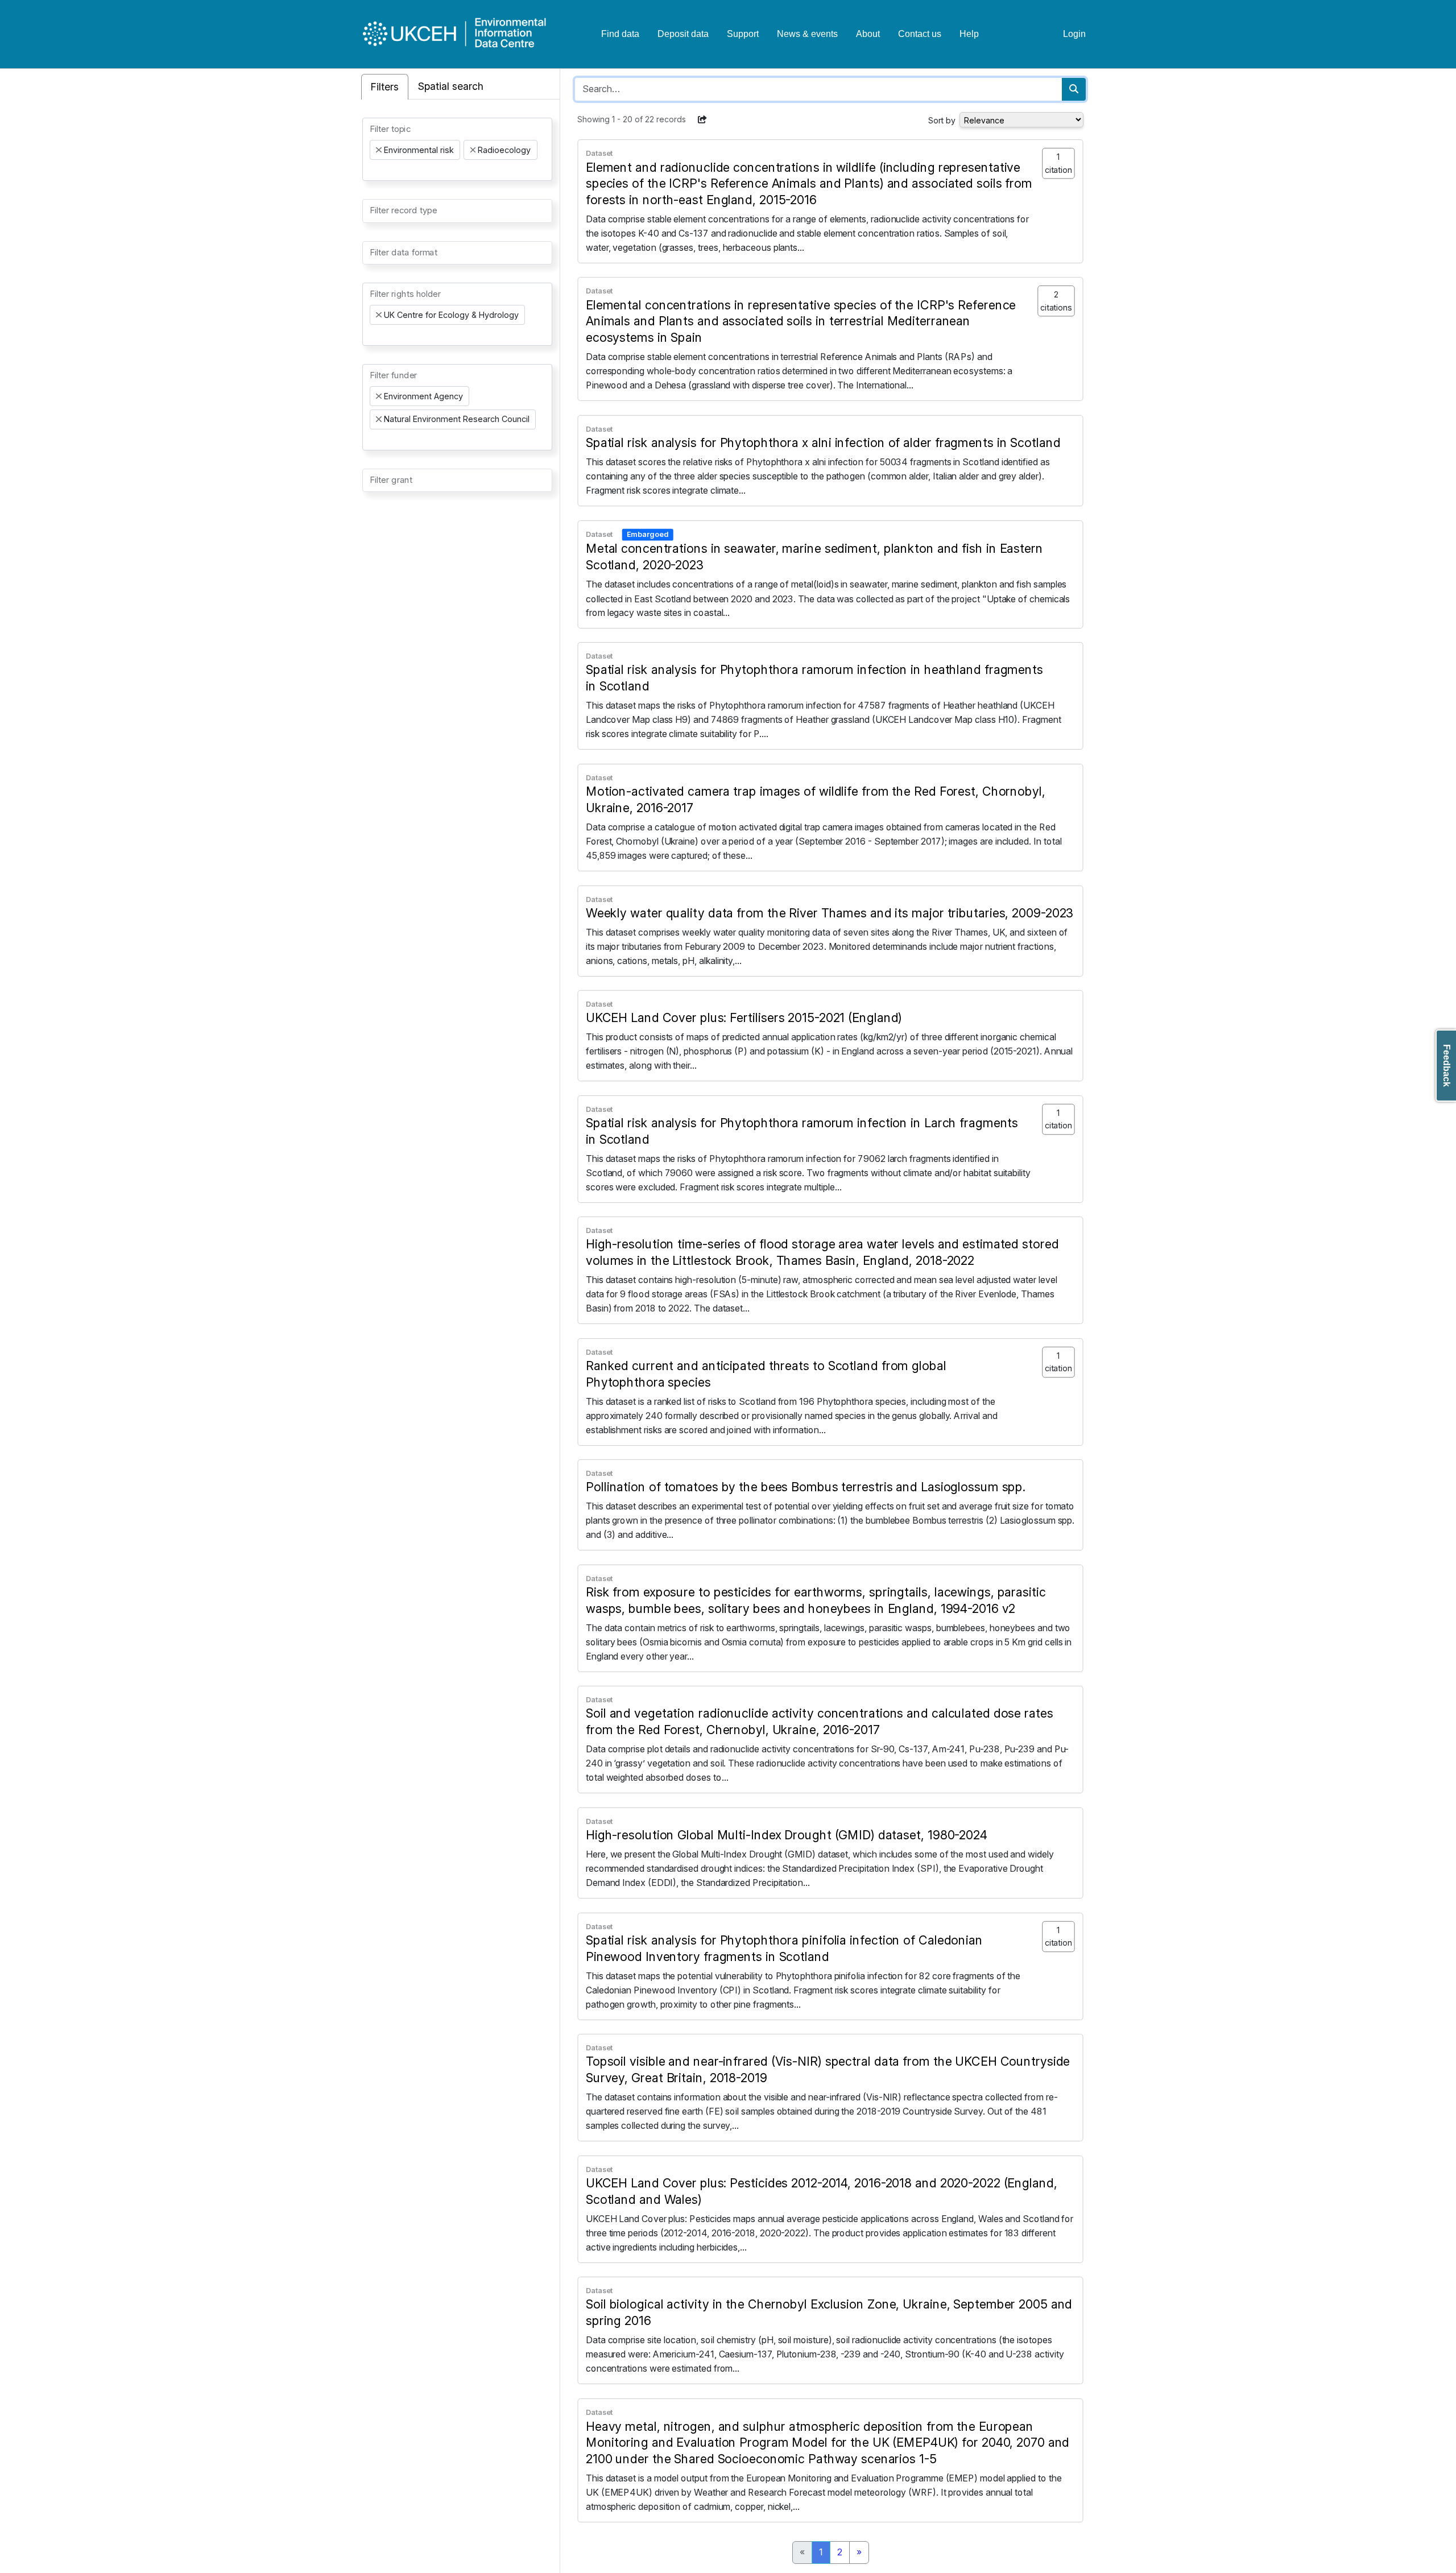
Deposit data (683, 34)
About (868, 34)
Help (969, 34)
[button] (702, 119)
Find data (620, 34)
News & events (807, 34)
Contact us (920, 34)
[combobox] (457, 149)
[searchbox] (373, 170)
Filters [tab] (385, 87)
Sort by (942, 120)
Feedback (1447, 1066)
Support (743, 34)
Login (1074, 34)
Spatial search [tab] (451, 86)
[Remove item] (379, 150)
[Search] (1074, 89)
